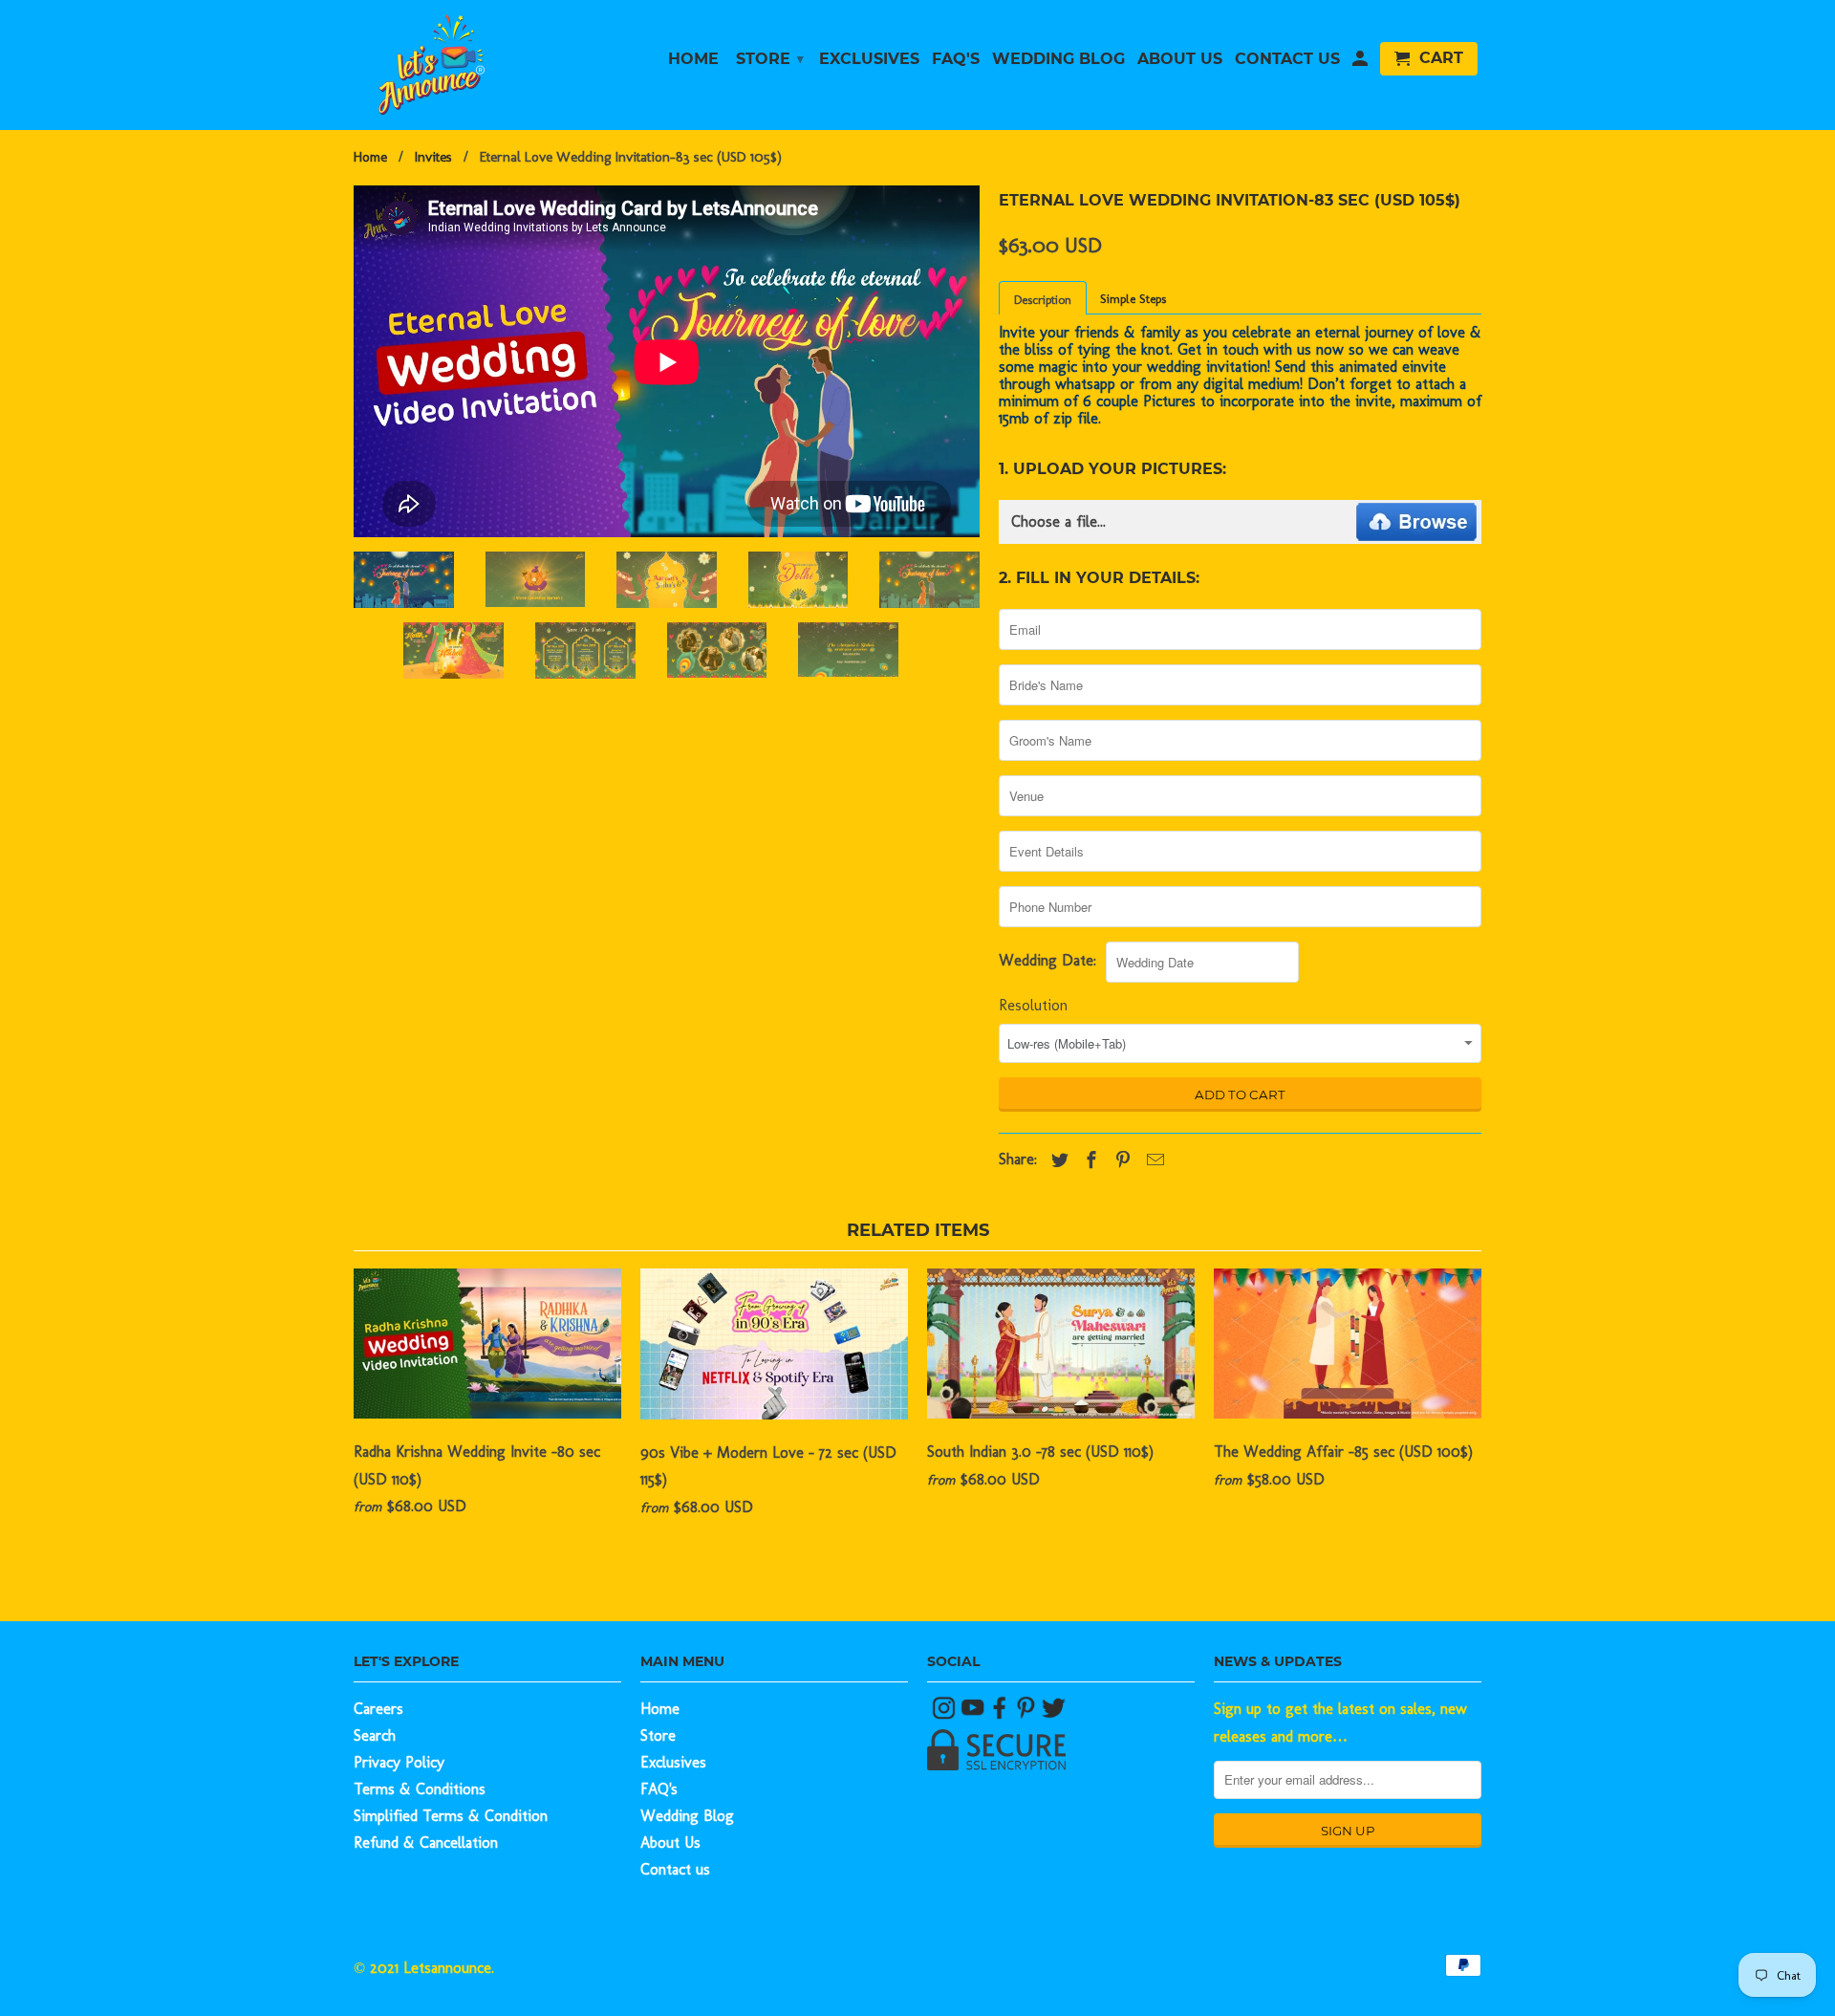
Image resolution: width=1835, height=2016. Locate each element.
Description (1043, 300)
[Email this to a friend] (1151, 1160)
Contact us (675, 1869)
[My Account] (1360, 63)
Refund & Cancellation (426, 1843)
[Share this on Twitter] (1055, 1160)
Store (658, 1735)
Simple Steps (1133, 299)
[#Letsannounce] (946, 1714)
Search (375, 1735)
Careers (378, 1709)
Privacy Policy (399, 1762)
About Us (670, 1843)
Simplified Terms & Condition (451, 1816)
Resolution (1033, 1005)
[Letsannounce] (487, 65)
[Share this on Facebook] (1087, 1160)
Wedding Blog (687, 1816)
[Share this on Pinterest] (1118, 1160)
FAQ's (659, 1789)
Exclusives (673, 1762)
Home (660, 1709)
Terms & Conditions (420, 1789)
